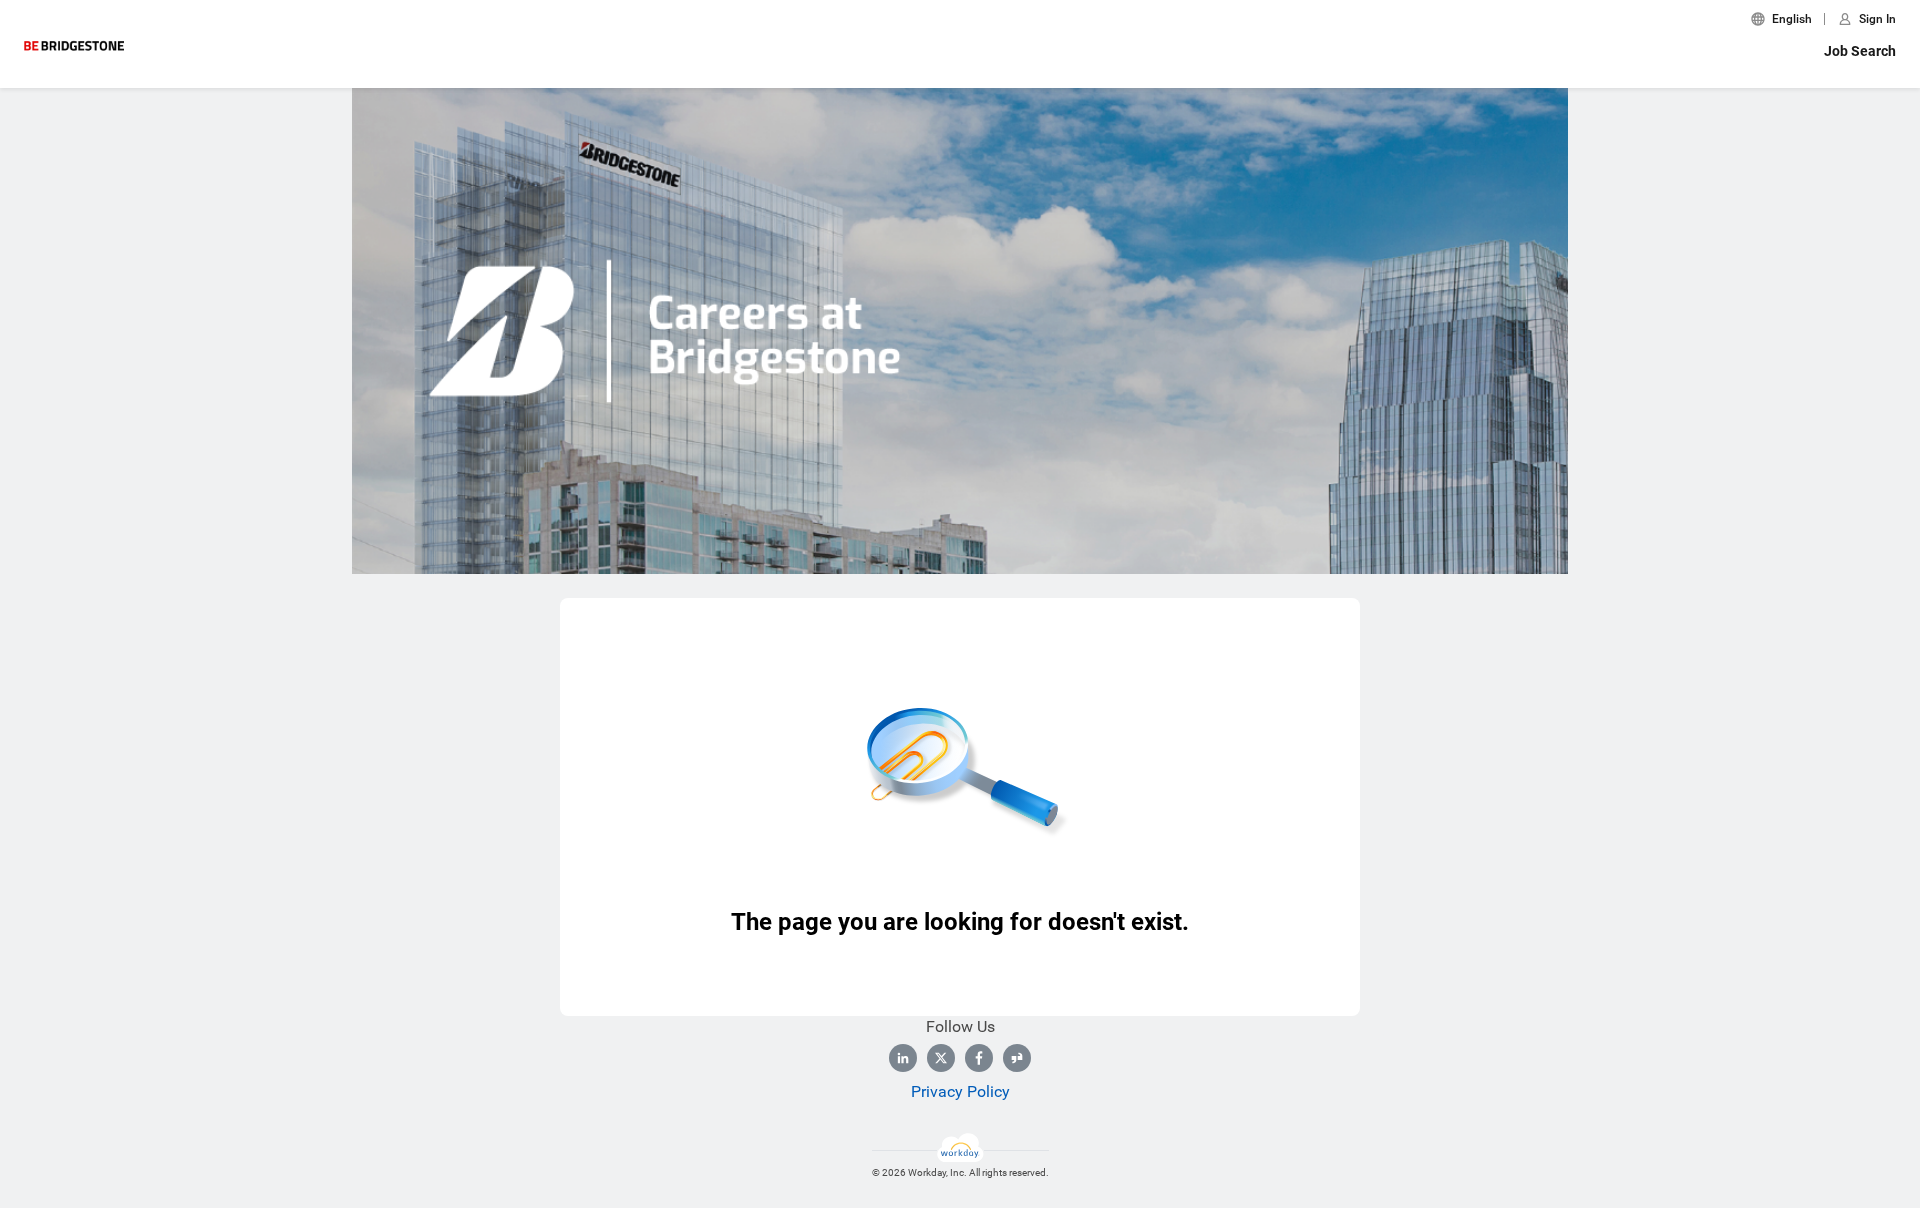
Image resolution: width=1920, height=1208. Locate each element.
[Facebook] (979, 1058)
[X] (941, 1058)
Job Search (1860, 51)
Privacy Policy (960, 1091)
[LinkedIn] (903, 1058)
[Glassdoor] (1017, 1058)
